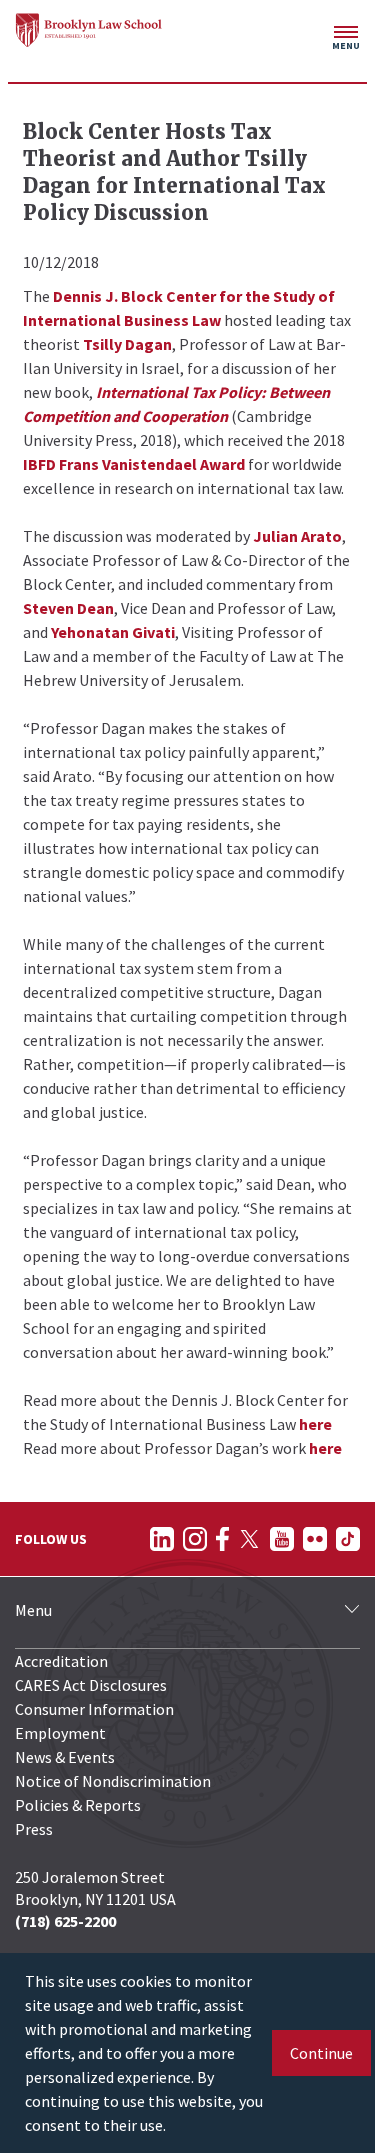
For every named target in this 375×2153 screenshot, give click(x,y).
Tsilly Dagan (127, 344)
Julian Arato (297, 536)
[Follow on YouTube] (282, 1539)
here (315, 1424)
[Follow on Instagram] (195, 1539)
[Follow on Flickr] (315, 1539)
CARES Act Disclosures (91, 1685)
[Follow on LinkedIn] (162, 1539)
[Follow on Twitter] (249, 1539)
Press (34, 1829)
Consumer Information (94, 1709)
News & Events (65, 1757)
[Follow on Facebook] (222, 1539)
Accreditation (61, 1661)
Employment (60, 1733)
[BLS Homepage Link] (89, 30)
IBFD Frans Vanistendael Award (134, 464)
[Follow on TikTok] (348, 1539)
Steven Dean (68, 608)
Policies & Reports (78, 1805)
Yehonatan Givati (113, 632)
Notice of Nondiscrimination (113, 1781)
